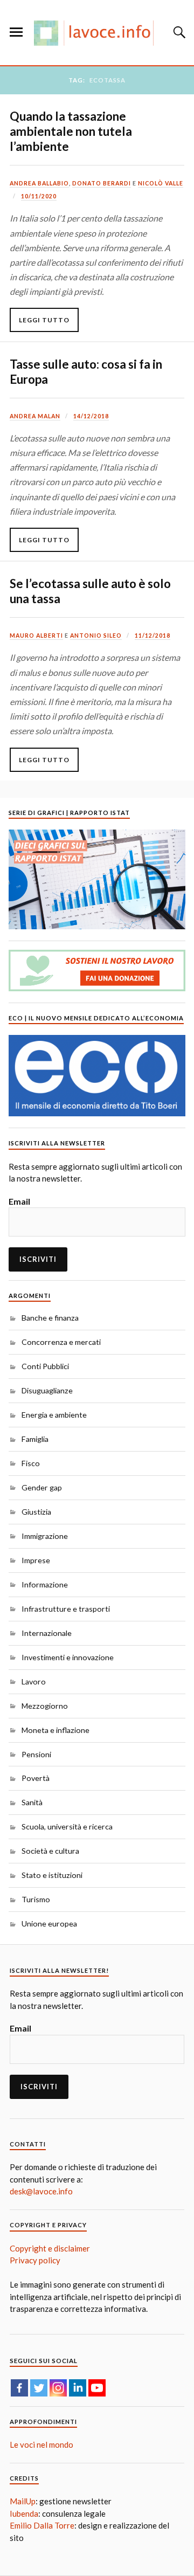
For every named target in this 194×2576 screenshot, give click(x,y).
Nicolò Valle (161, 183)
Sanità (32, 1802)
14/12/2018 (91, 416)
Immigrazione (45, 1536)
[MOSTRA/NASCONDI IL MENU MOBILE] (16, 32)
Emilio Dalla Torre (42, 2525)
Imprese (36, 1560)
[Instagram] (58, 2388)
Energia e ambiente (54, 1415)
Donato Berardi (102, 183)
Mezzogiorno (45, 1706)
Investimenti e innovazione (68, 1657)
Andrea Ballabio (39, 183)
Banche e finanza (50, 1318)
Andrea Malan (35, 416)
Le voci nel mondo (41, 2444)
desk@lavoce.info (41, 2191)
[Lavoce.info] (97, 33)
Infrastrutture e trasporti (66, 1609)
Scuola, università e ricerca (67, 1826)
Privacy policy (35, 2260)
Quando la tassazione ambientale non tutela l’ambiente (71, 131)
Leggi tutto (44, 320)
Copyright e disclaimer (50, 2248)
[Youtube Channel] (97, 2388)
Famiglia (35, 1439)
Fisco (31, 1463)
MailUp (23, 2501)
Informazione (45, 1584)
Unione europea (49, 1924)
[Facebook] (19, 2388)
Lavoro (34, 1681)
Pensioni (36, 1754)
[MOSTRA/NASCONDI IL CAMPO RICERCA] (178, 32)
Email (19, 1201)
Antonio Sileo (96, 636)
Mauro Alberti (36, 636)
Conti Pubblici (45, 1366)
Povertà (36, 1778)
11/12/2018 (153, 636)
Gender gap (42, 1487)
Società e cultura (50, 1851)
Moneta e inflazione (56, 1730)
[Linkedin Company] (78, 2388)
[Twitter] (39, 2388)
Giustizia (36, 1512)
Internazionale (47, 1633)
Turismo (36, 1899)
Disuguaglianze (47, 1390)
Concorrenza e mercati (61, 1342)
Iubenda (24, 2513)
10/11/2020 (39, 196)
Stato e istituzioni (52, 1875)
